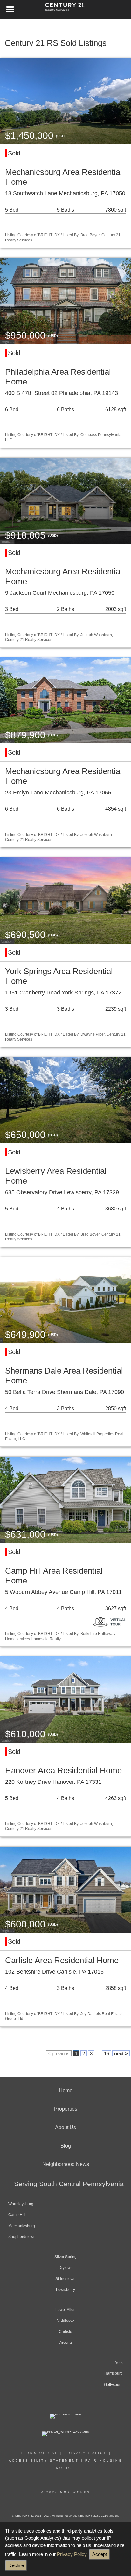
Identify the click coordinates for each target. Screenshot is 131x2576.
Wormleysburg (21, 2204)
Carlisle (65, 2332)
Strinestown (65, 2279)
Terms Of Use (39, 2453)
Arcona (66, 2343)
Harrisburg (114, 2373)
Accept (100, 2554)
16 (107, 2053)
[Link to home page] (66, 10)
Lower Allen (65, 2310)
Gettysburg (113, 2385)
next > (121, 2053)
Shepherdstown (22, 2237)
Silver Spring (65, 2257)
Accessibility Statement (44, 2461)
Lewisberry (65, 2290)
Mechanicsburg (22, 2226)
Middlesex (65, 2321)
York (119, 2363)
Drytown (66, 2268)
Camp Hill (17, 2215)
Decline (16, 2565)
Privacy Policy (72, 2554)
